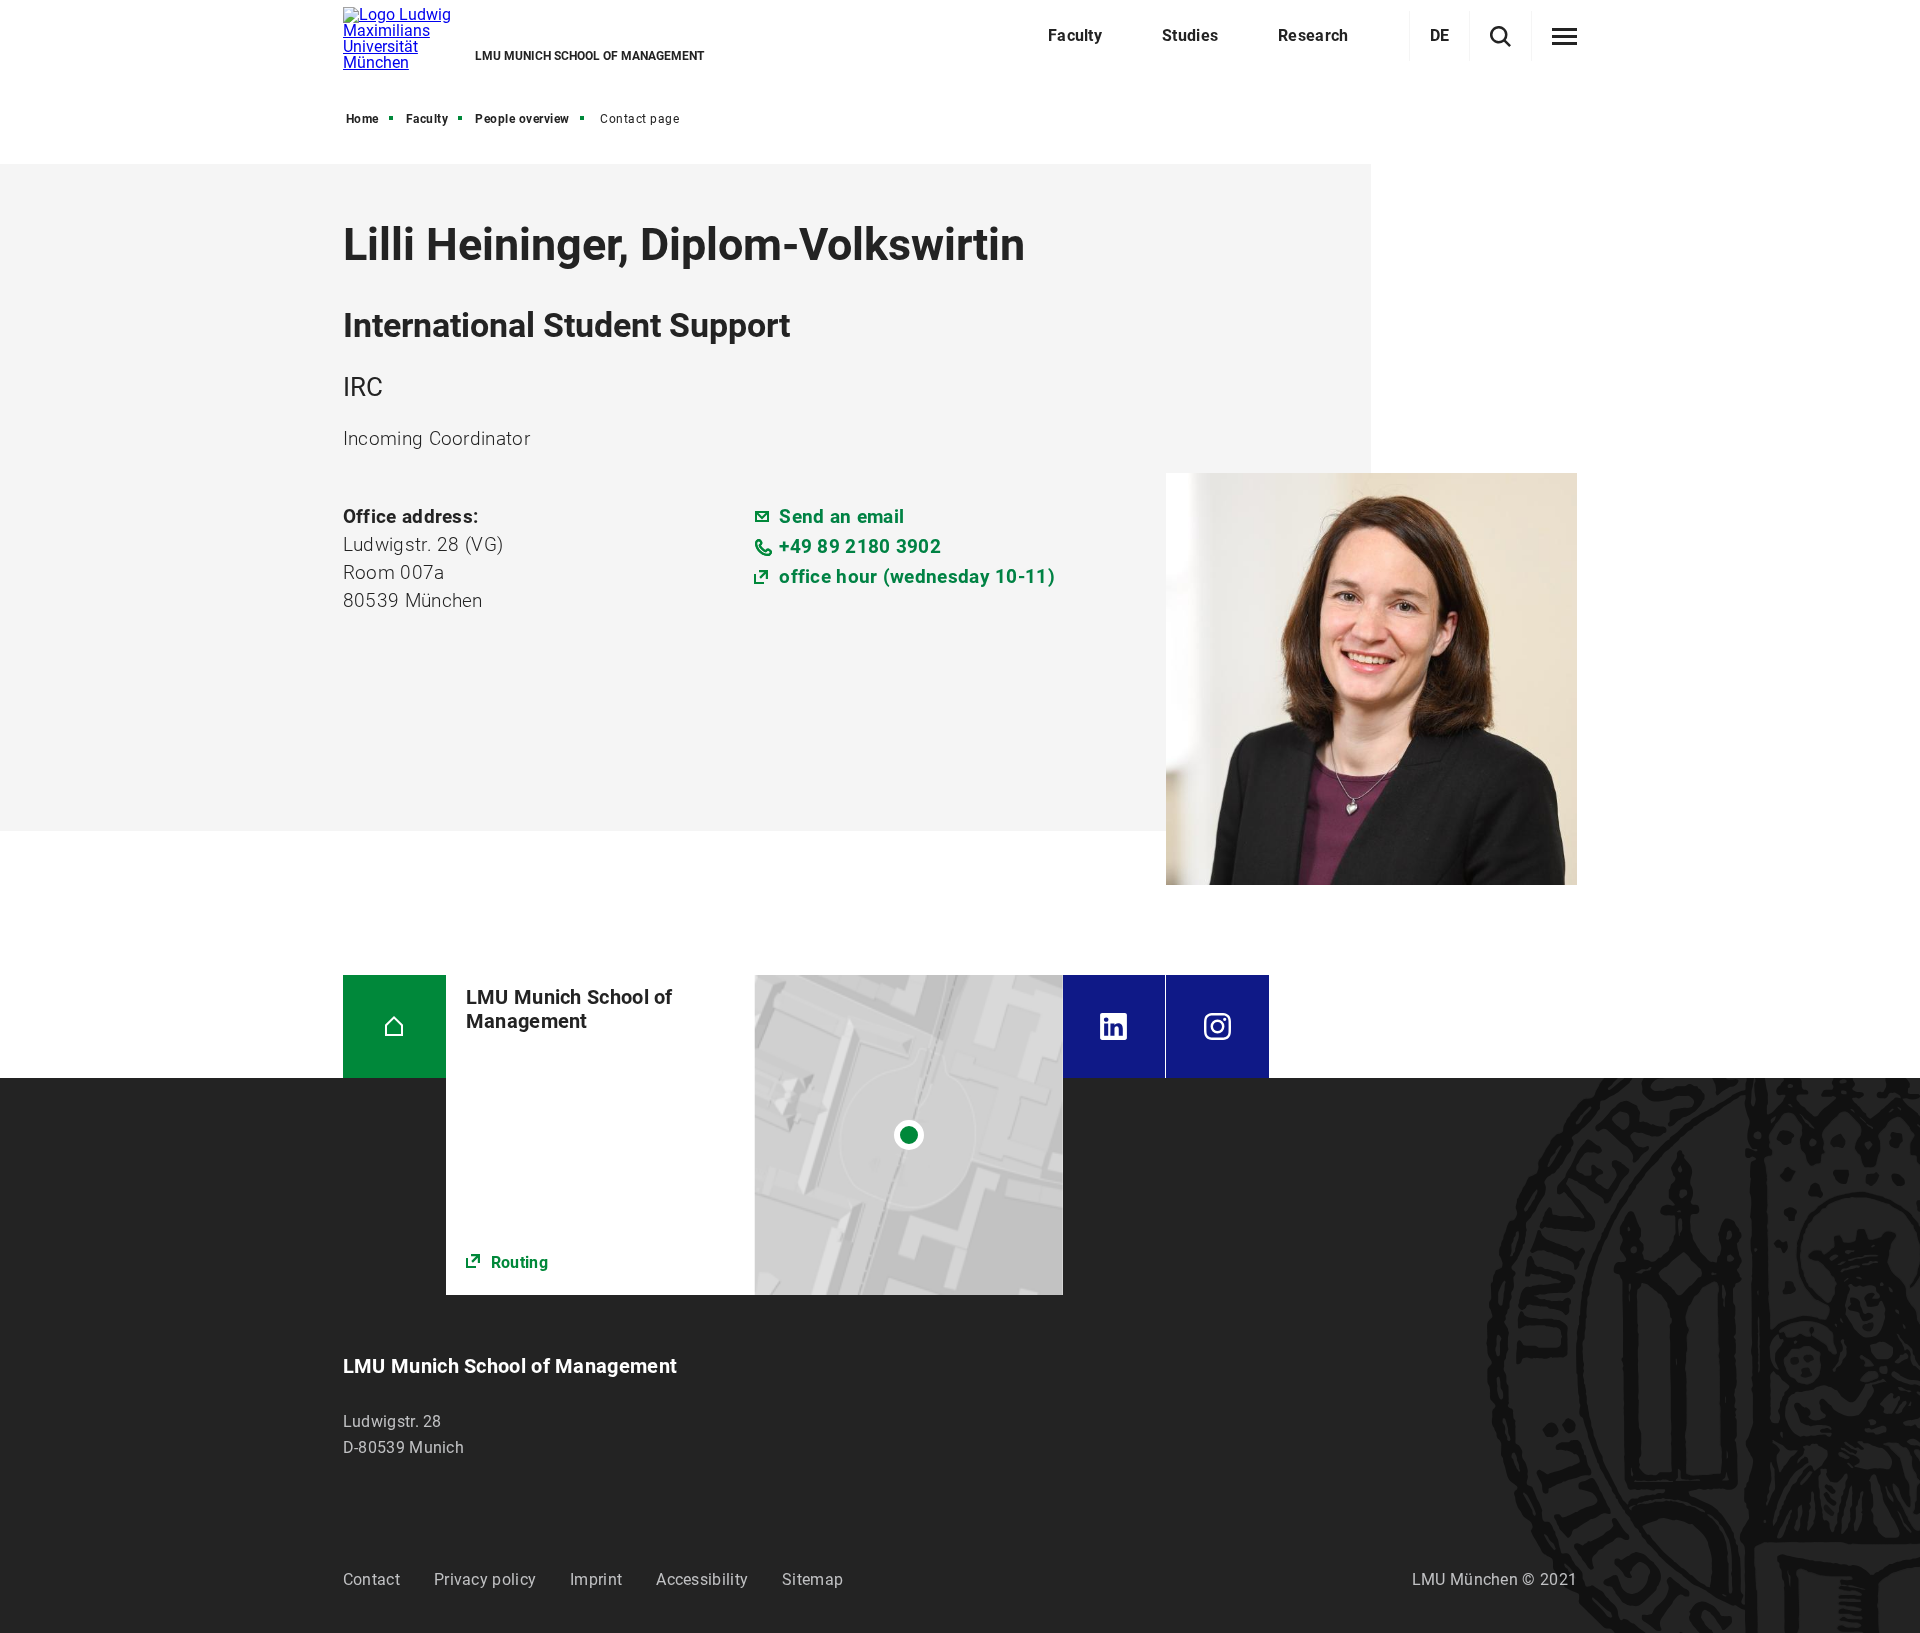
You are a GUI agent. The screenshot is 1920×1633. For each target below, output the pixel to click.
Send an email (841, 516)
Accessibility (702, 1579)
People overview (522, 119)
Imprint (596, 1579)
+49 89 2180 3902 (860, 546)
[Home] (394, 1026)
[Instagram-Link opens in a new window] (1217, 1026)
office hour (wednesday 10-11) (917, 576)
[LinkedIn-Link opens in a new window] (1114, 1026)
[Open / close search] (1500, 36)
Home (362, 119)
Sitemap (812, 1579)
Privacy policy (485, 1579)
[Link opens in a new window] (754, 1135)
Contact (371, 1579)
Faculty (427, 119)
